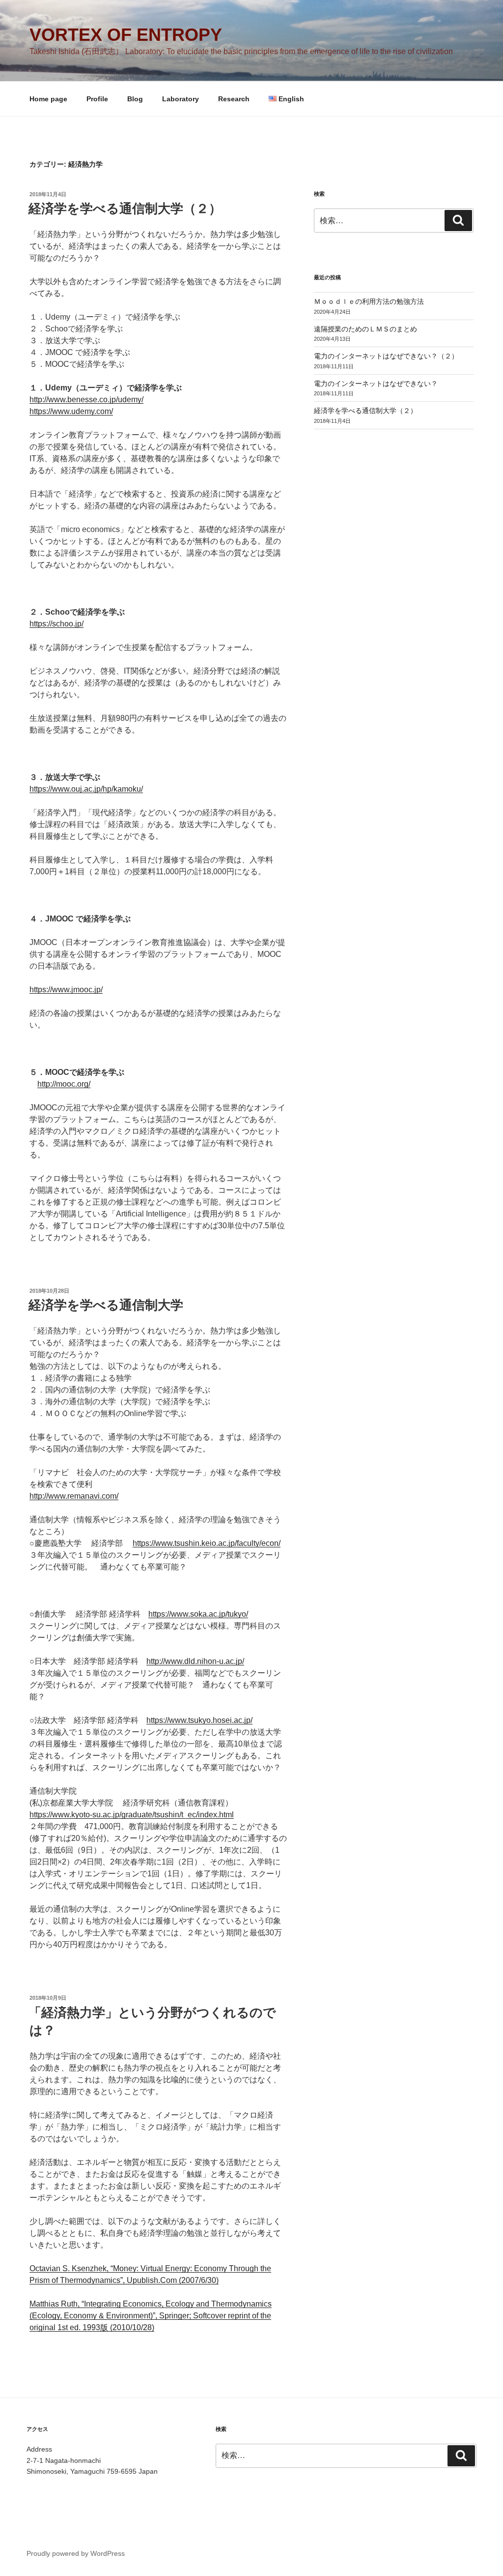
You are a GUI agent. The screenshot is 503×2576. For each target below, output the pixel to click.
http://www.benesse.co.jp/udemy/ (86, 400)
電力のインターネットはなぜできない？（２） (386, 356)
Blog (135, 99)
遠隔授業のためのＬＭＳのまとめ (365, 329)
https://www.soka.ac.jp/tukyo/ (198, 1614)
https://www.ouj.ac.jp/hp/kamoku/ (86, 789)
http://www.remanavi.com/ (74, 1496)
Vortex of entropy (126, 35)
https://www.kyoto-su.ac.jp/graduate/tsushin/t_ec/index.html (132, 1815)
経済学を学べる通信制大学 (106, 1305)
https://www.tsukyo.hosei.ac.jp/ (199, 1720)
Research (234, 99)
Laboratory (181, 99)
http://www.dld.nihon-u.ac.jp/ (195, 1661)
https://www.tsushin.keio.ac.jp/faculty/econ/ (207, 1543)
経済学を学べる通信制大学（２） (125, 208)
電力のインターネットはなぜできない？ (376, 384)
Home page (48, 99)
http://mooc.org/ (64, 1084)
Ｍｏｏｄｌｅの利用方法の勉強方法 (369, 301)
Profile (97, 99)
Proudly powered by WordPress (76, 2553)
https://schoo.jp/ (56, 624)
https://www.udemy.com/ (71, 411)
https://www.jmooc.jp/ (66, 990)
